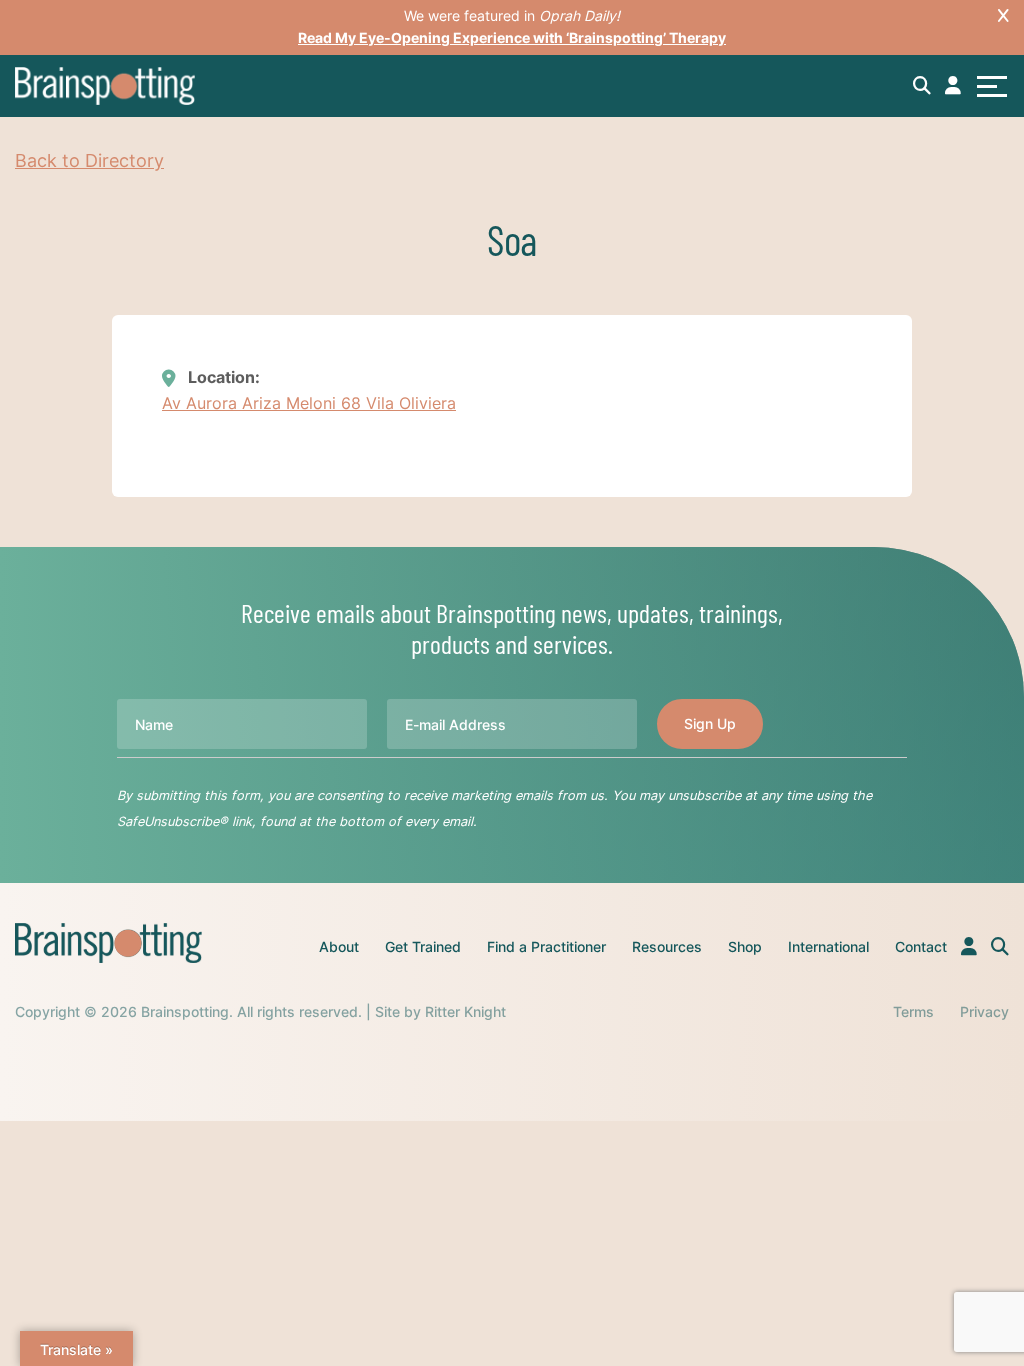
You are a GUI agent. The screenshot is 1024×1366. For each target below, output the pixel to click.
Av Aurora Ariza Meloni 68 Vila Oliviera (309, 403)
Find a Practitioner (546, 946)
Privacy (984, 1011)
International (828, 946)
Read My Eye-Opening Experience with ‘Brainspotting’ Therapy (512, 37)
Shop (745, 946)
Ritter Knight (465, 1011)
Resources (667, 946)
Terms (913, 1011)
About (339, 946)
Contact (921, 946)
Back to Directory (89, 160)
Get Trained (423, 946)
